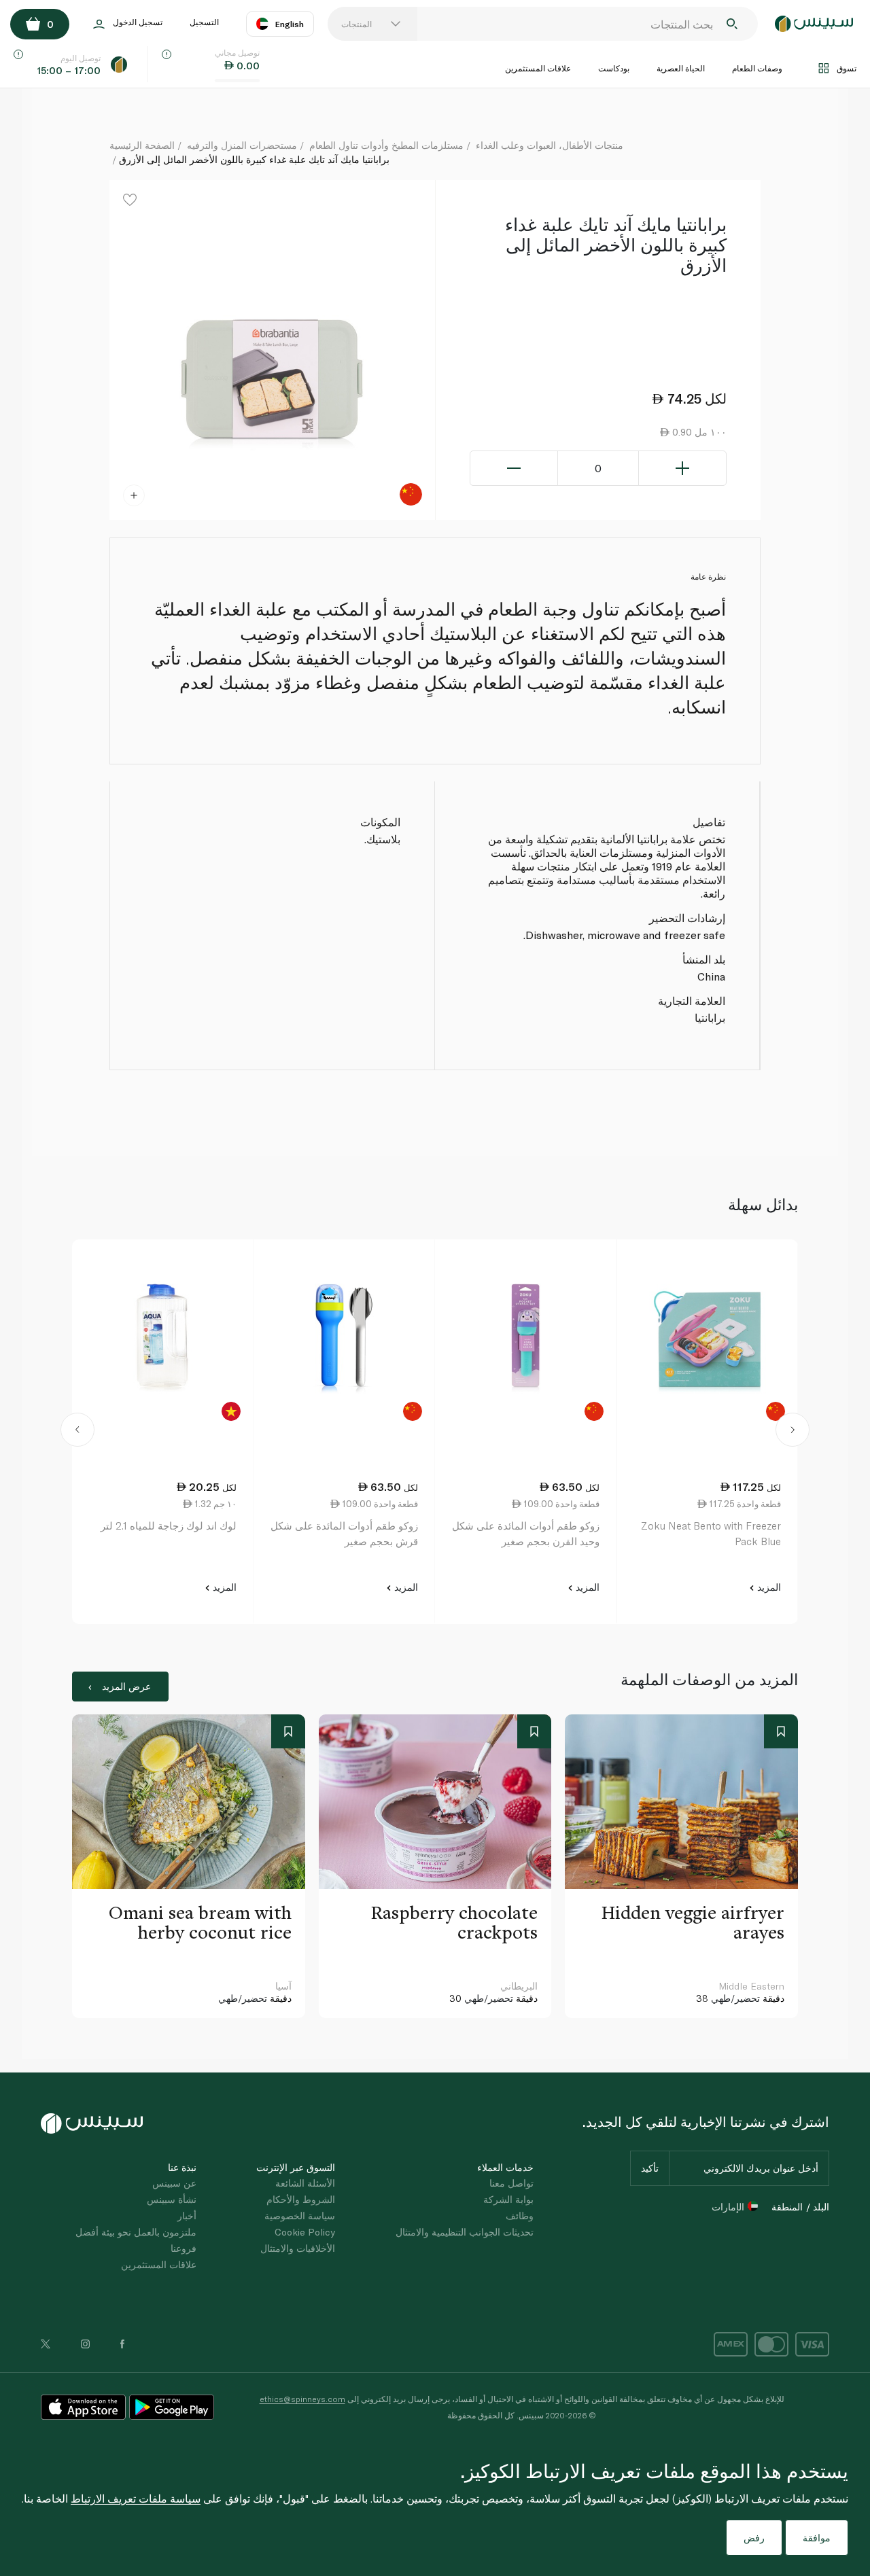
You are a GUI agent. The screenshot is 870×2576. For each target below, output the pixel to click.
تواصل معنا (511, 2183)
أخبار (187, 2216)
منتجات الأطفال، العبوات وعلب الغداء (550, 145)
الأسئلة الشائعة (305, 2183)
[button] (78, 1432)
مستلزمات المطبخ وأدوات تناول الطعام (386, 145)
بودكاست (614, 68)
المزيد (768, 1587)
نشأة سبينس (172, 2199)
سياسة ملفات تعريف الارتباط (136, 2498)
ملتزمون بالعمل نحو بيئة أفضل (136, 2232)
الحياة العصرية (681, 68)
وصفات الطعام (757, 68)
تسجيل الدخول (138, 22)
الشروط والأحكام (301, 2199)
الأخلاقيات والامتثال (298, 2248)
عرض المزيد (126, 1686)
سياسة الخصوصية (300, 2216)
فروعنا (184, 2248)
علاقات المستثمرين (538, 68)
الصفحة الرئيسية (142, 145)
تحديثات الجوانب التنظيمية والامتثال (465, 2232)
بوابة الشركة (508, 2199)
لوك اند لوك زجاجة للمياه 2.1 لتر (169, 1525)
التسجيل (204, 22)
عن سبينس (174, 2183)
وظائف (520, 2216)
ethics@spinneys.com (302, 2399)
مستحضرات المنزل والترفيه (242, 145)
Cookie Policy (305, 2232)
